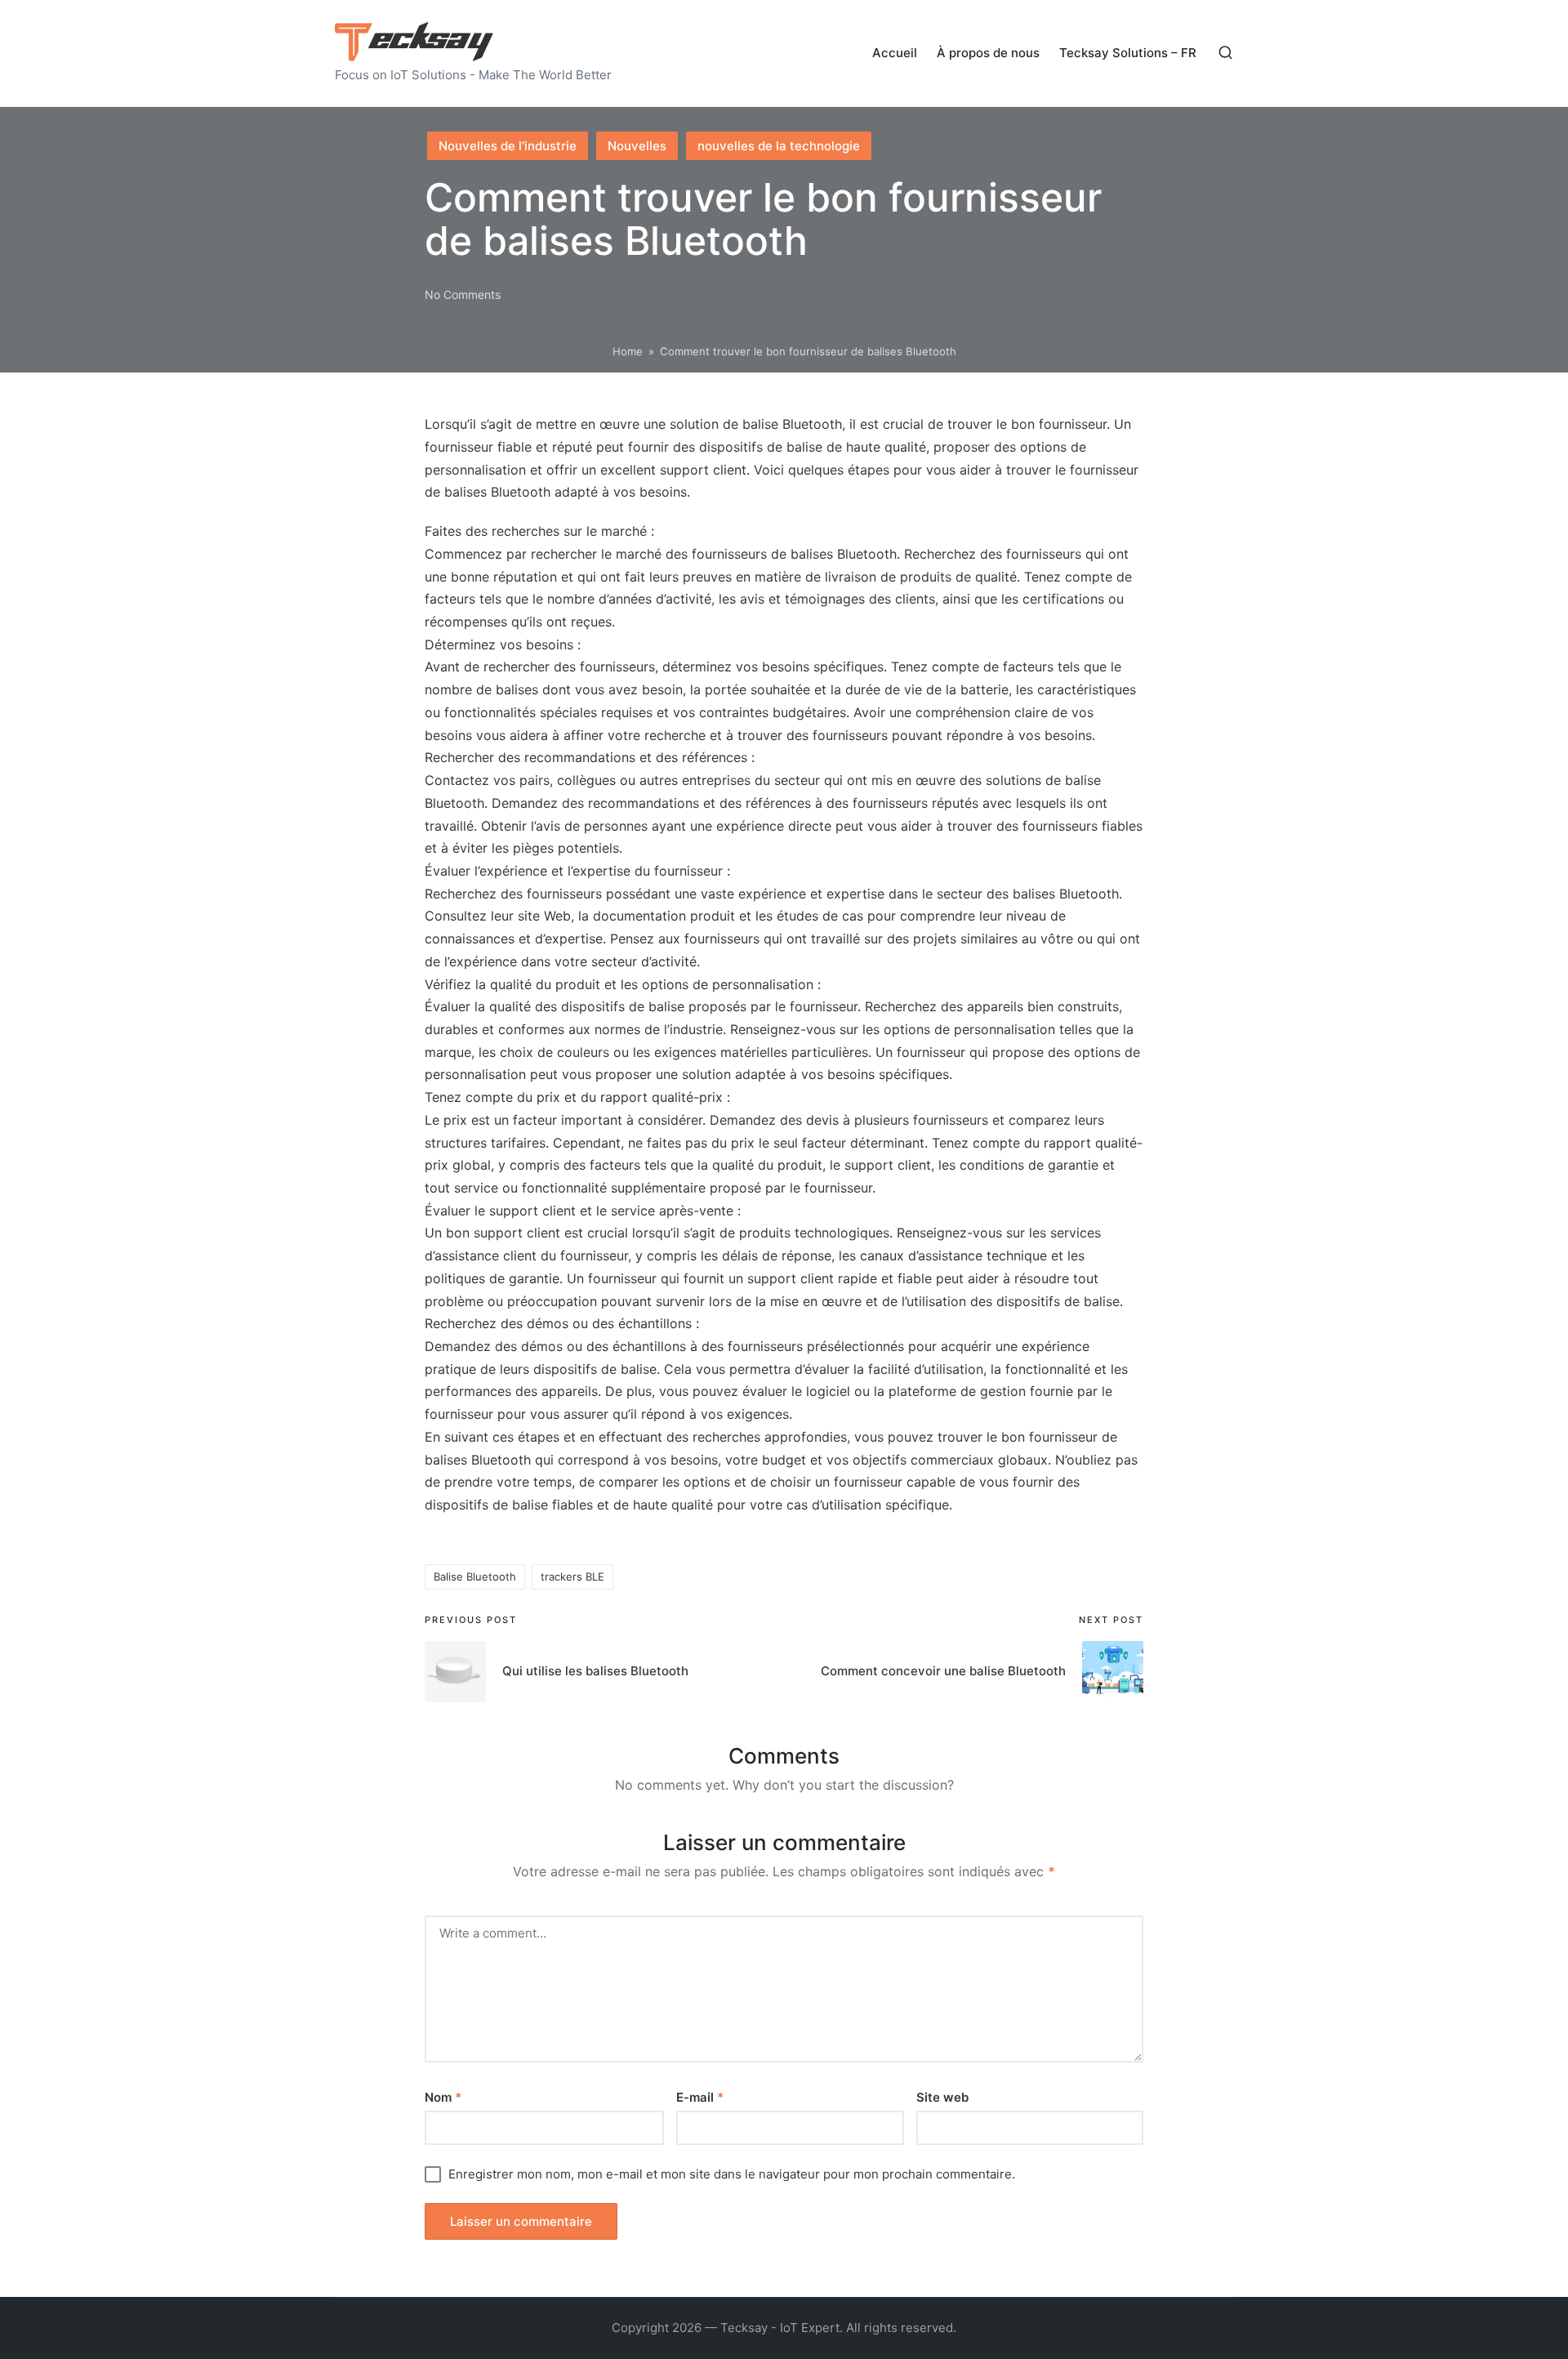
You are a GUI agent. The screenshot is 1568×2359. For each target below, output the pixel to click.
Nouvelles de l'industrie (508, 146)
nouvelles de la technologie (779, 146)
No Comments (463, 294)
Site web (942, 2097)
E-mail (700, 2097)
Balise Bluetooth (475, 1576)
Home (628, 351)
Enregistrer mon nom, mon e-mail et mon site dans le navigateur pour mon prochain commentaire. (732, 2174)
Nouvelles (637, 146)
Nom (443, 2097)
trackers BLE (572, 1576)
